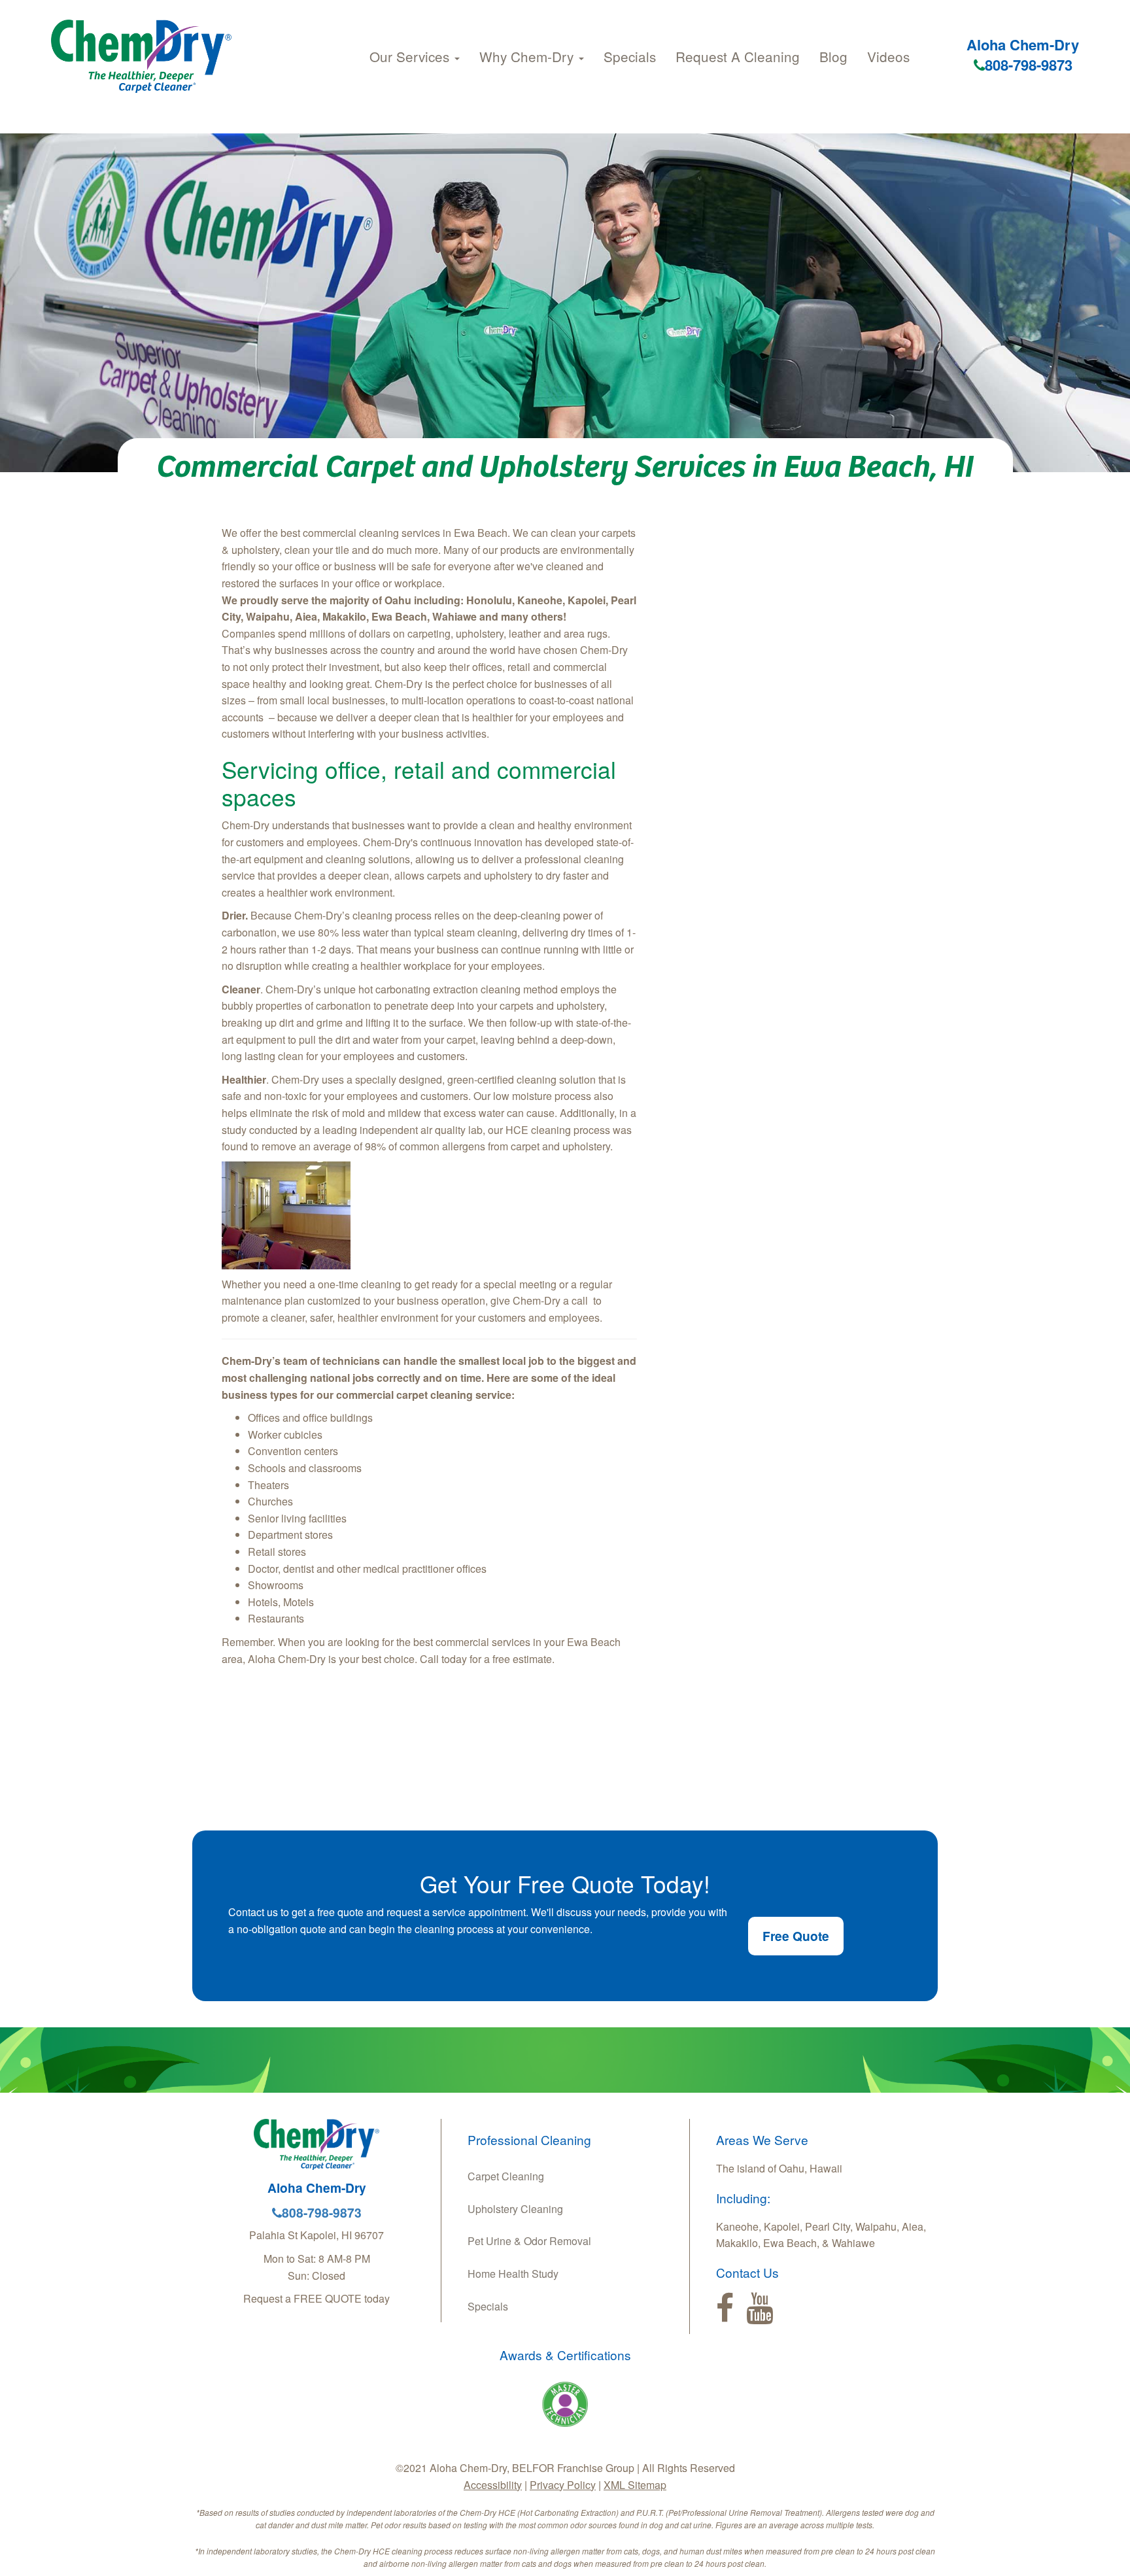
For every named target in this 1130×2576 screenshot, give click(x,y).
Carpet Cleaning (506, 2176)
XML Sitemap (635, 2485)
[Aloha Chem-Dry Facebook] (725, 2309)
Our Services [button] (411, 56)
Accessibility (493, 2485)
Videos (888, 56)
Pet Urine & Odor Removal (529, 2241)
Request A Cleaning (738, 56)
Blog (833, 56)
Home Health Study (513, 2274)
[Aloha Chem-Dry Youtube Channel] (760, 2309)
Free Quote (796, 1936)
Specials (630, 56)
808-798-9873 (1029, 65)
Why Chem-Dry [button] (528, 56)
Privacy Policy (563, 2485)
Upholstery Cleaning (515, 2209)
